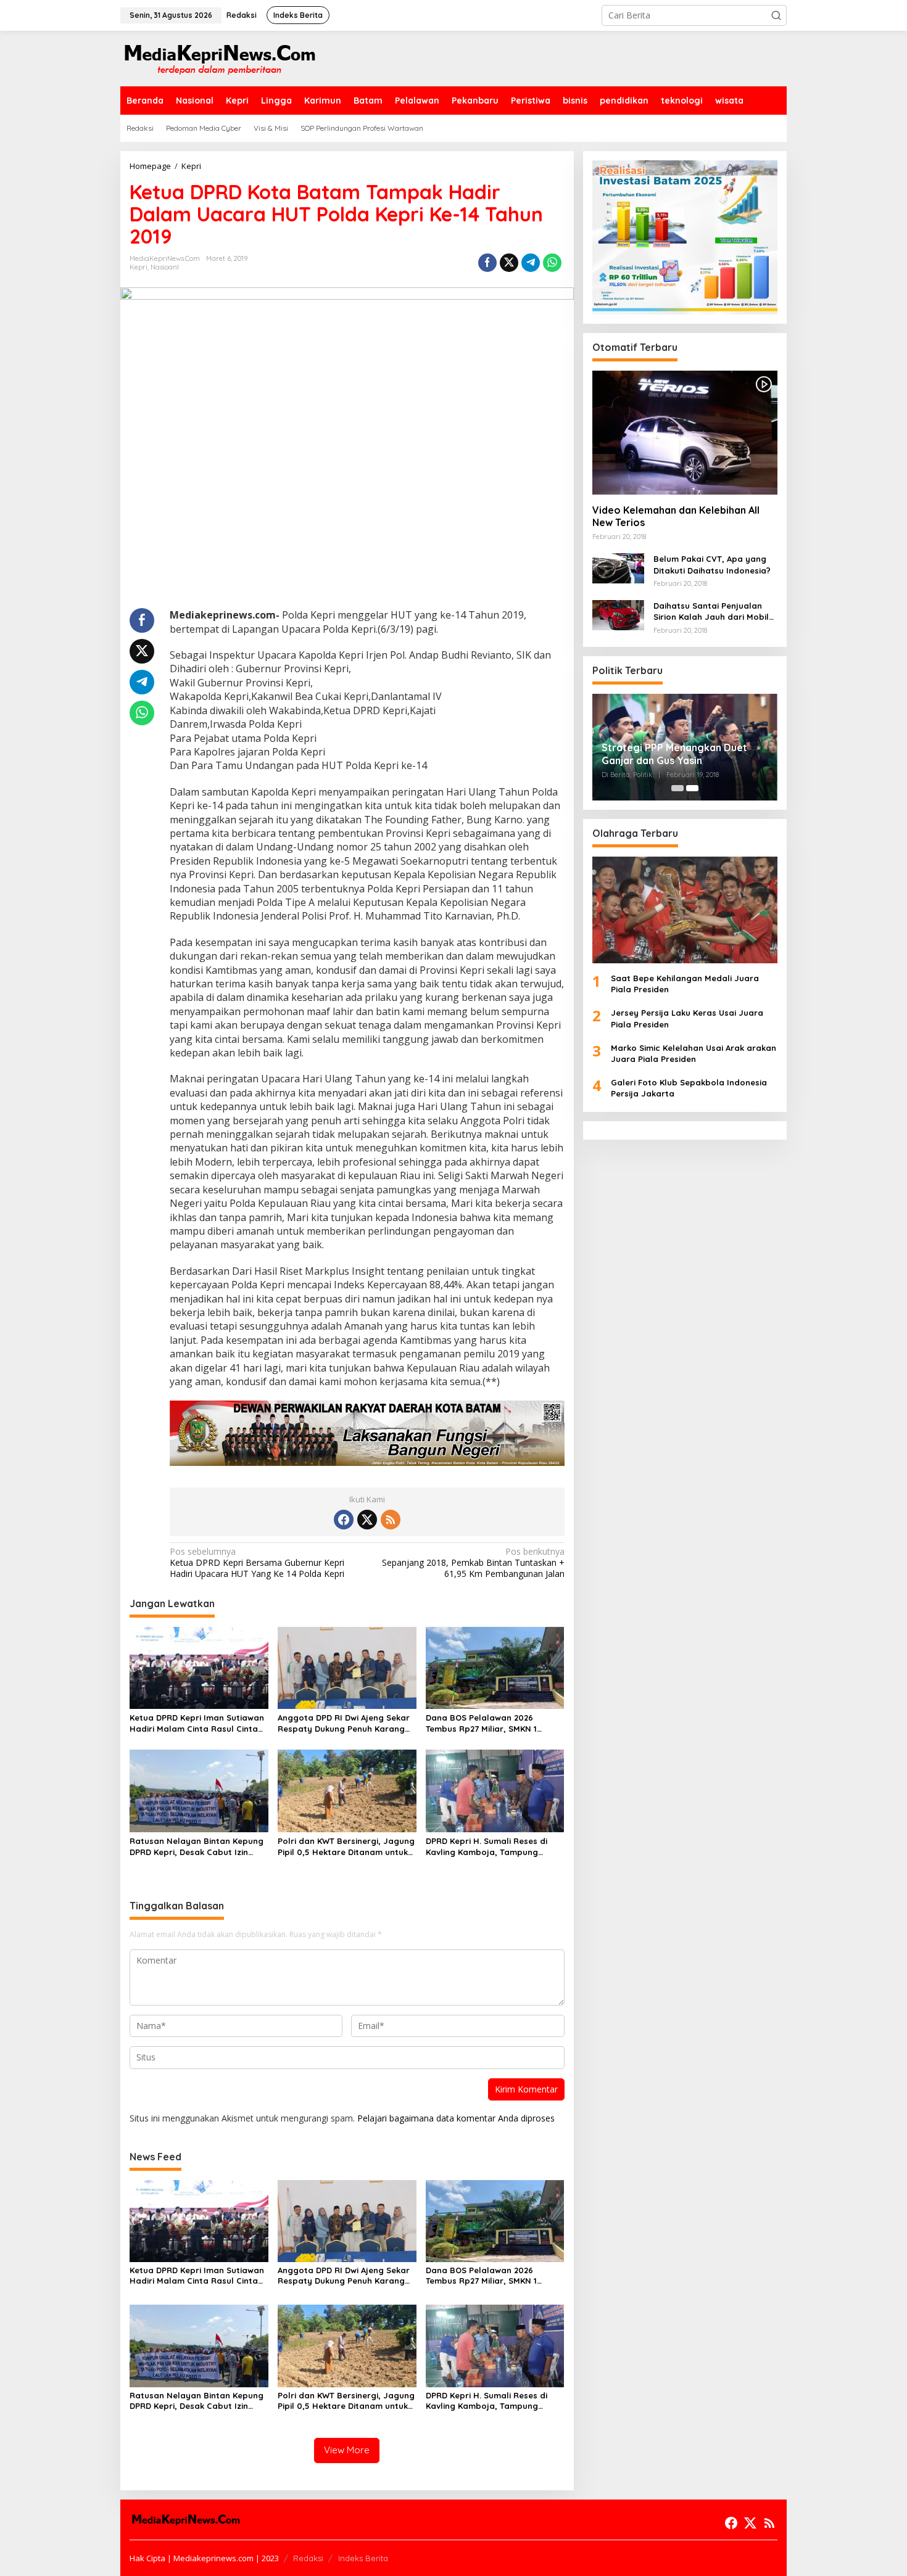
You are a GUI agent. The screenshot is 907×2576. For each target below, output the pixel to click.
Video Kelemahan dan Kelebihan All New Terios (676, 516)
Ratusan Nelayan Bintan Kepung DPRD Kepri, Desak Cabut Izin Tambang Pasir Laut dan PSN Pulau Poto (197, 1847)
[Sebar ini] (487, 263)
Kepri (139, 267)
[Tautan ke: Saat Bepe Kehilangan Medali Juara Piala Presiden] (685, 910)
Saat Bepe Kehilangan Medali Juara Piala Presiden (685, 984)
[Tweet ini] (509, 263)
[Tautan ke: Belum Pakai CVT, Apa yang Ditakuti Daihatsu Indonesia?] (618, 568)
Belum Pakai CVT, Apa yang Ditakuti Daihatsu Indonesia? (712, 565)
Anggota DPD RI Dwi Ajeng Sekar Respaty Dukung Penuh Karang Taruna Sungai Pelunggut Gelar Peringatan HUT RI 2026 (344, 1723)
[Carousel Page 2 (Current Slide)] (692, 788)
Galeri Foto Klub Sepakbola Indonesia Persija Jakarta (689, 1088)
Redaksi (308, 2558)
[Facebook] (344, 1520)
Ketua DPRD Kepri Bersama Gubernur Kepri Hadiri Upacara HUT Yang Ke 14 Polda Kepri (257, 1563)
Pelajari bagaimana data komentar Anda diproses (456, 2118)
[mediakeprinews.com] (219, 58)
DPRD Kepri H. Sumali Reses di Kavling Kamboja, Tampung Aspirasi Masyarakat (487, 1847)
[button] (776, 15)
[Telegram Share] (531, 263)
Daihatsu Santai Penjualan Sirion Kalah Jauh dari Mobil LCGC (711, 611)
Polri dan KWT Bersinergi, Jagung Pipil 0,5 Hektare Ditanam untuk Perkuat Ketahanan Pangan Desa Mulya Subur (346, 1847)
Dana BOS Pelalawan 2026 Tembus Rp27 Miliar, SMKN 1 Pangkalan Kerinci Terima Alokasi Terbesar (493, 1723)
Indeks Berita (363, 2558)
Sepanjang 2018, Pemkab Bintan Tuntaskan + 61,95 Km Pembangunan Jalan (473, 1563)
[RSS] (391, 1520)
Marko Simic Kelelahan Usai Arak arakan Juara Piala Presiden (694, 1053)
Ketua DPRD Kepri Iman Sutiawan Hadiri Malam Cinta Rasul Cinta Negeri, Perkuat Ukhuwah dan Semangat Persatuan (197, 1723)
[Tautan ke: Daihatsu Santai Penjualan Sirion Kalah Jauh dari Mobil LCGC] (618, 614)
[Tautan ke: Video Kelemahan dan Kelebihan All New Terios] (685, 432)
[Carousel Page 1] (677, 788)
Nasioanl (165, 267)
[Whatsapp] (552, 263)
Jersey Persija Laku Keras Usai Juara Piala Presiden (687, 1019)
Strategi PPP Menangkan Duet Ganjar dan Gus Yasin (674, 754)
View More (347, 2450)
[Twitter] (367, 1520)
